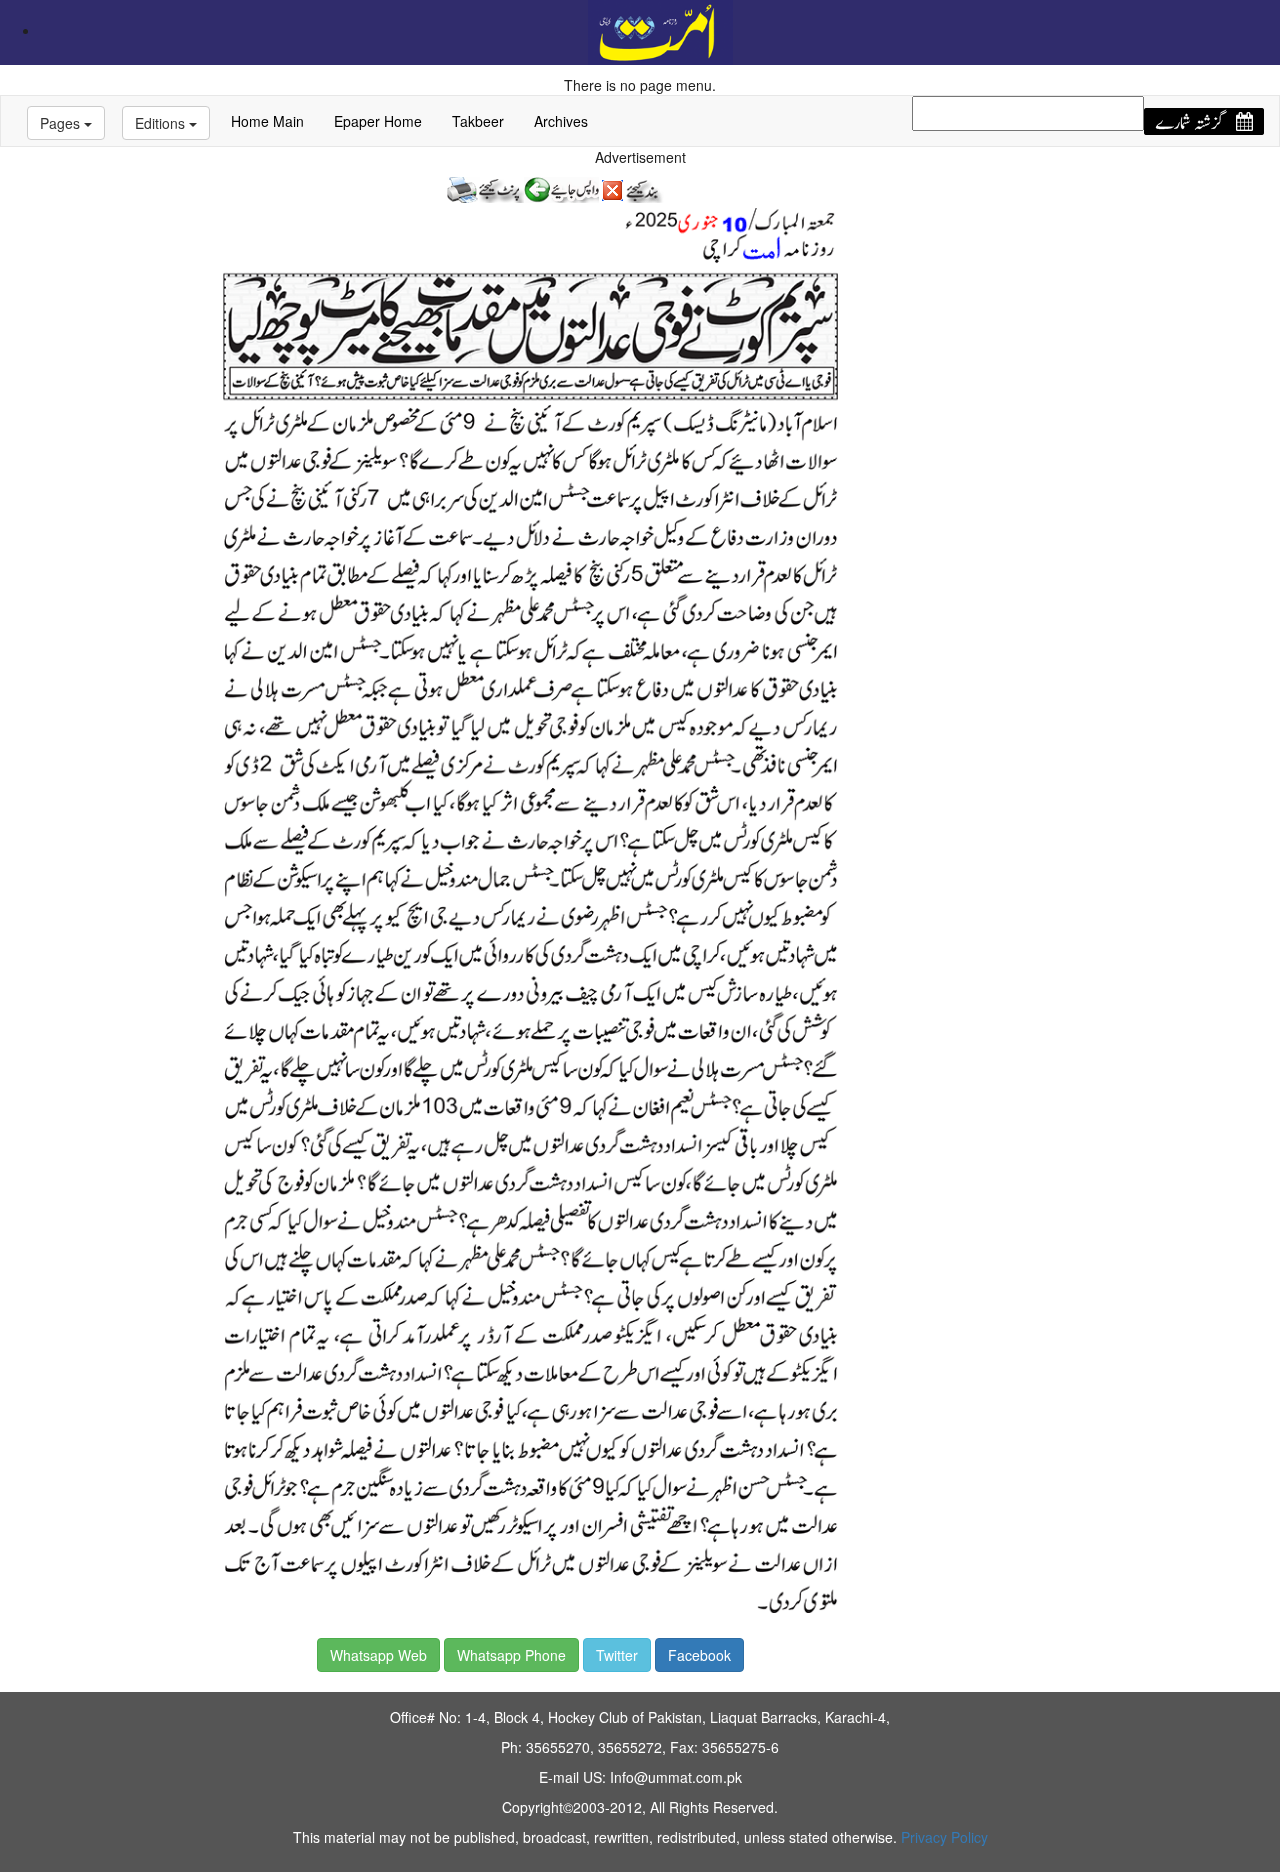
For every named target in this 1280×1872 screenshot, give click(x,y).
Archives (561, 121)
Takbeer (478, 121)
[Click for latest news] (660, 30)
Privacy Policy (944, 1837)
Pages (62, 123)
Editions (162, 123)
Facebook (699, 1655)
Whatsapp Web (378, 1655)
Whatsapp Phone (511, 1655)
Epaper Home (378, 121)
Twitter (617, 1655)
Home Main (267, 121)
